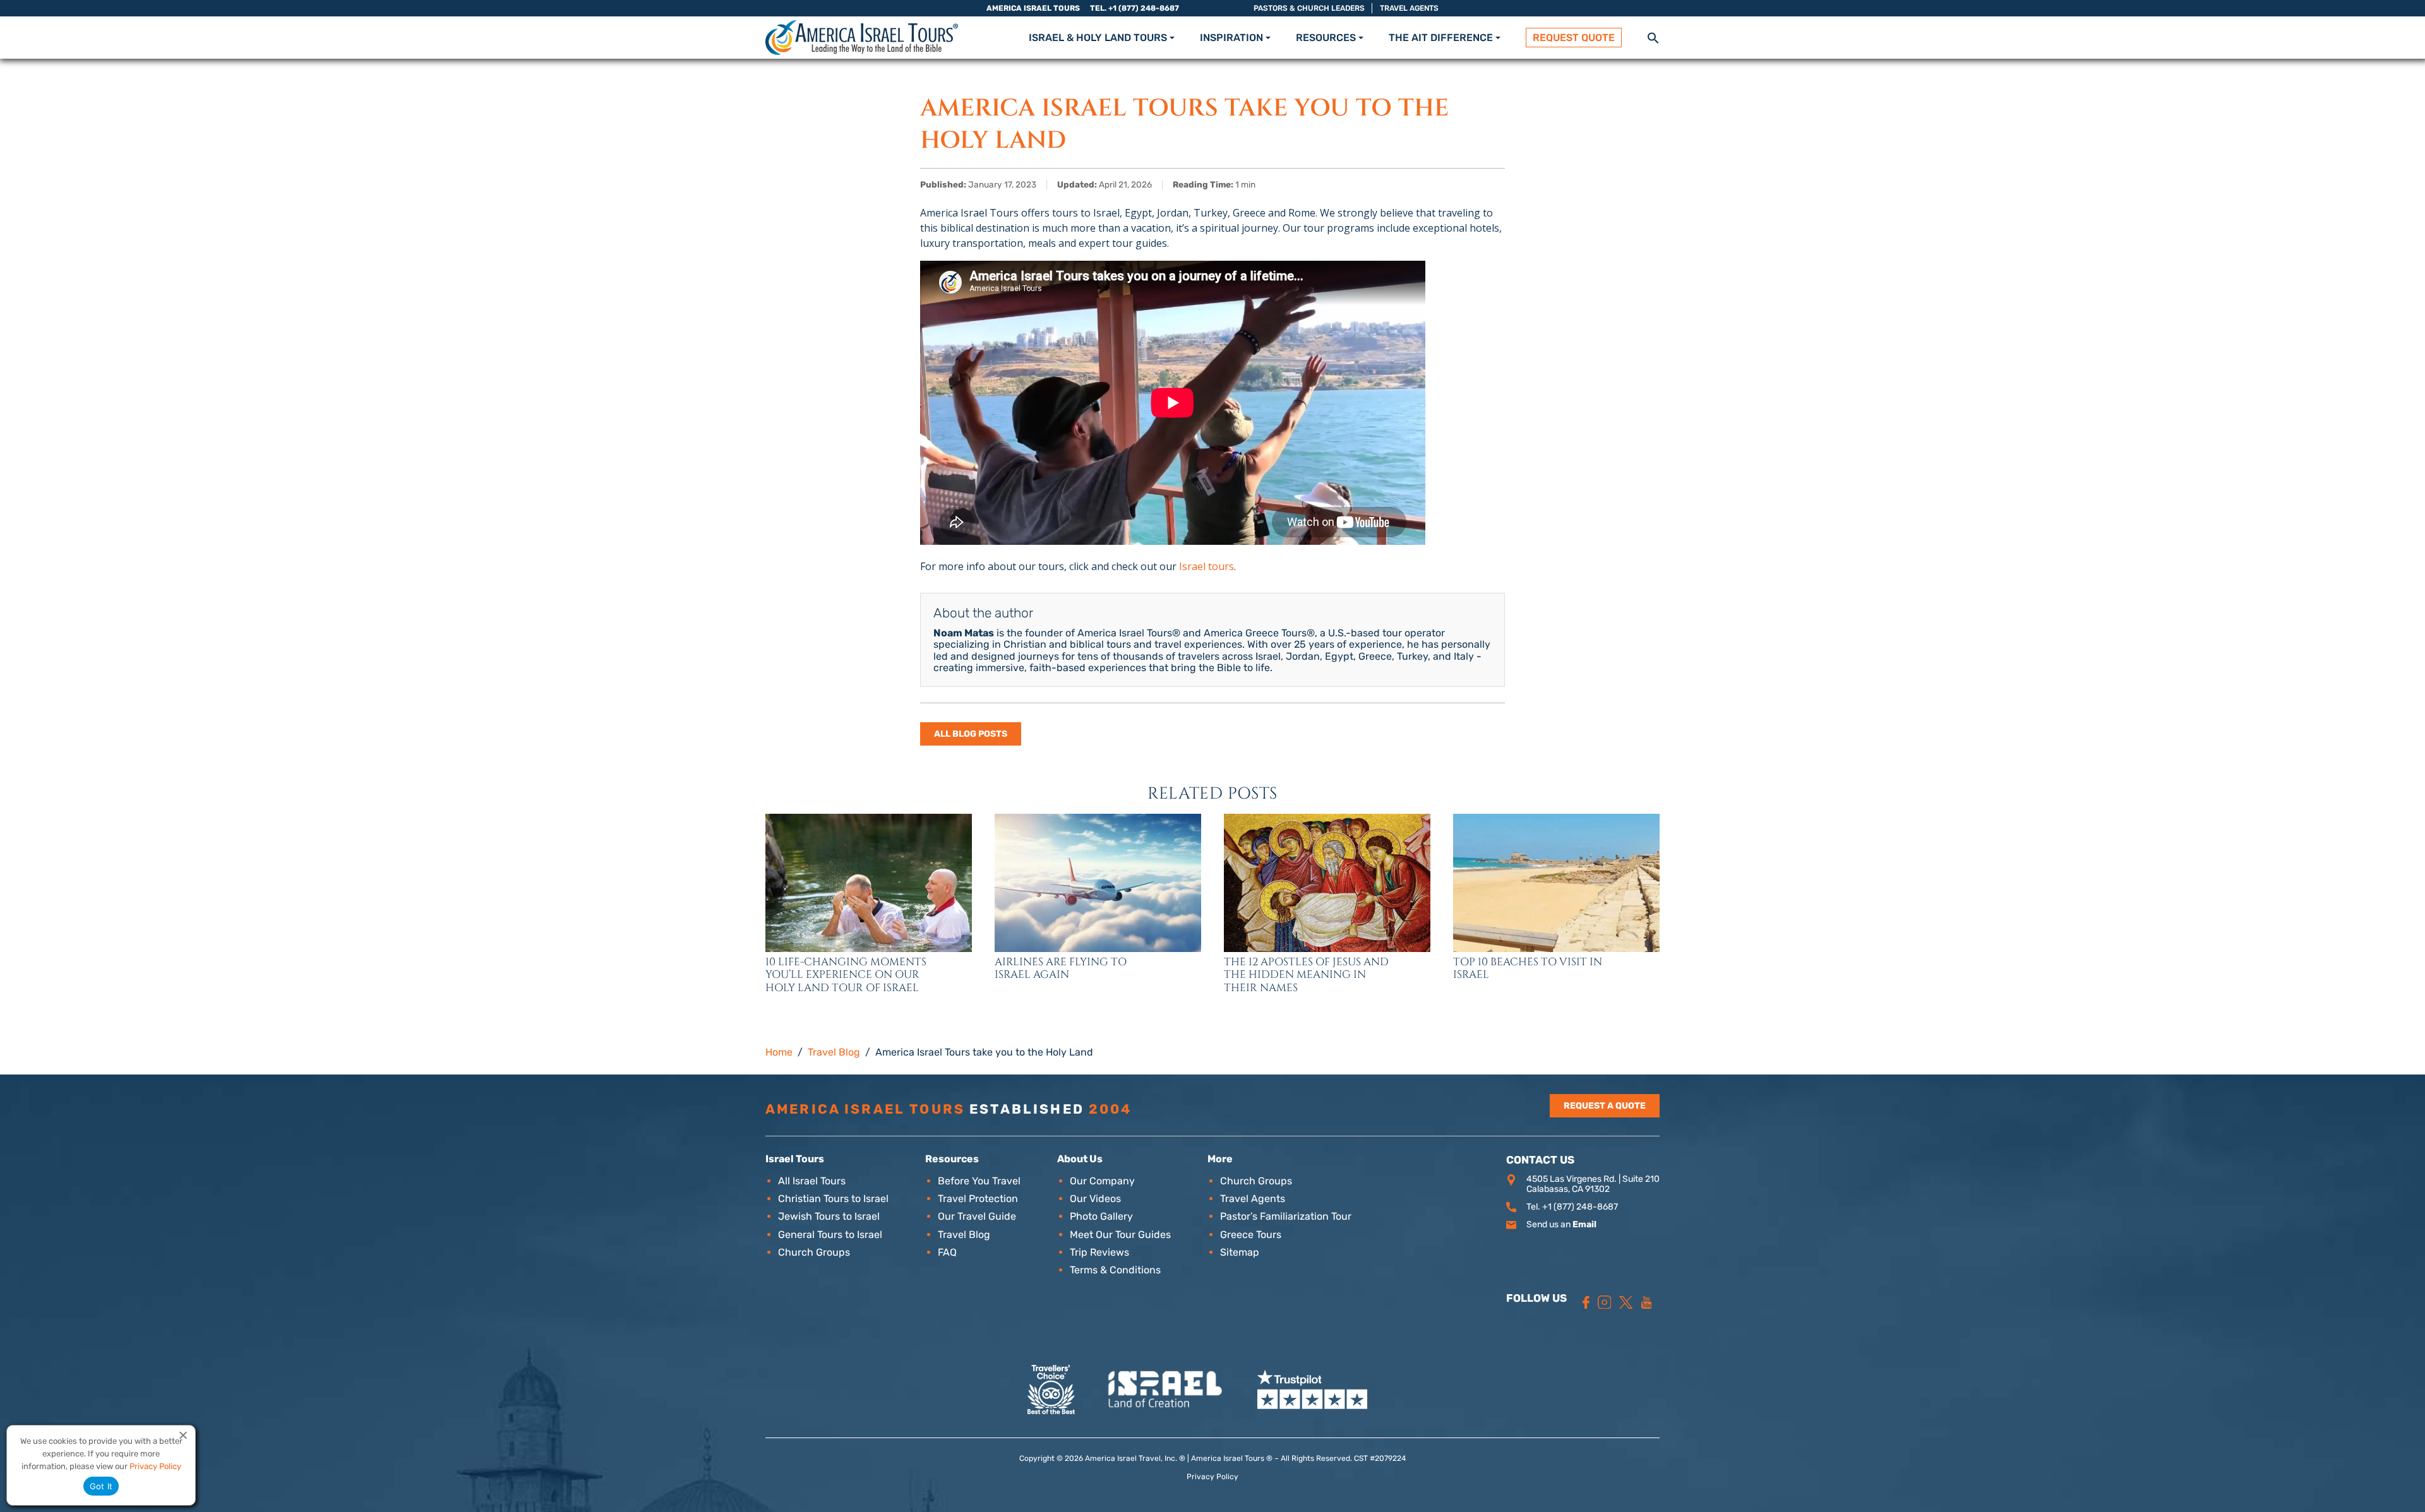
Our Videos (1095, 1199)
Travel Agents (1409, 8)
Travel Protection (978, 1199)
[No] (183, 1435)
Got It (101, 1486)
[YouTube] (1647, 1302)
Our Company (1102, 1181)
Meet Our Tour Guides (1120, 1235)
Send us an (1561, 1224)
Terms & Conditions (1115, 1270)
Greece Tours (1251, 1235)
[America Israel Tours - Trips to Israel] (862, 38)
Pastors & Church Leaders (1309, 8)
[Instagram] (1605, 1302)
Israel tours (1207, 566)
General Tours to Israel (830, 1235)
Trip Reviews (1099, 1252)
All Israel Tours (812, 1181)
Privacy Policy (1212, 1477)
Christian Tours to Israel (833, 1199)
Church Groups (814, 1252)
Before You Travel (979, 1181)
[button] (1653, 37)
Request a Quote (1605, 1106)
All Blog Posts (971, 734)
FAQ (947, 1252)
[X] (1626, 1302)
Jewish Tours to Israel (829, 1216)
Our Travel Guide (977, 1216)
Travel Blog (964, 1235)
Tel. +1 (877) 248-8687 (1135, 8)
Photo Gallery (1101, 1216)
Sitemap (1240, 1252)
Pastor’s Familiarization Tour (1286, 1216)
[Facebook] (1586, 1302)
